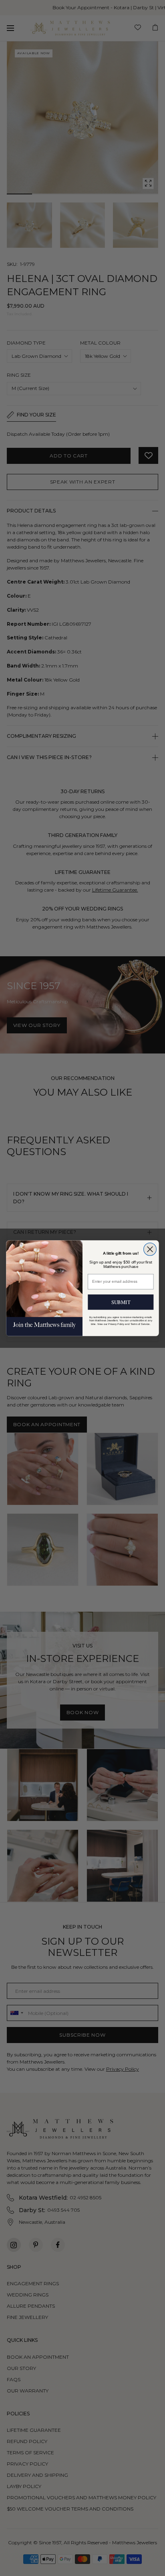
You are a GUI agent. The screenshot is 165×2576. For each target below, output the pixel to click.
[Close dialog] (150, 1249)
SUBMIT (121, 1301)
